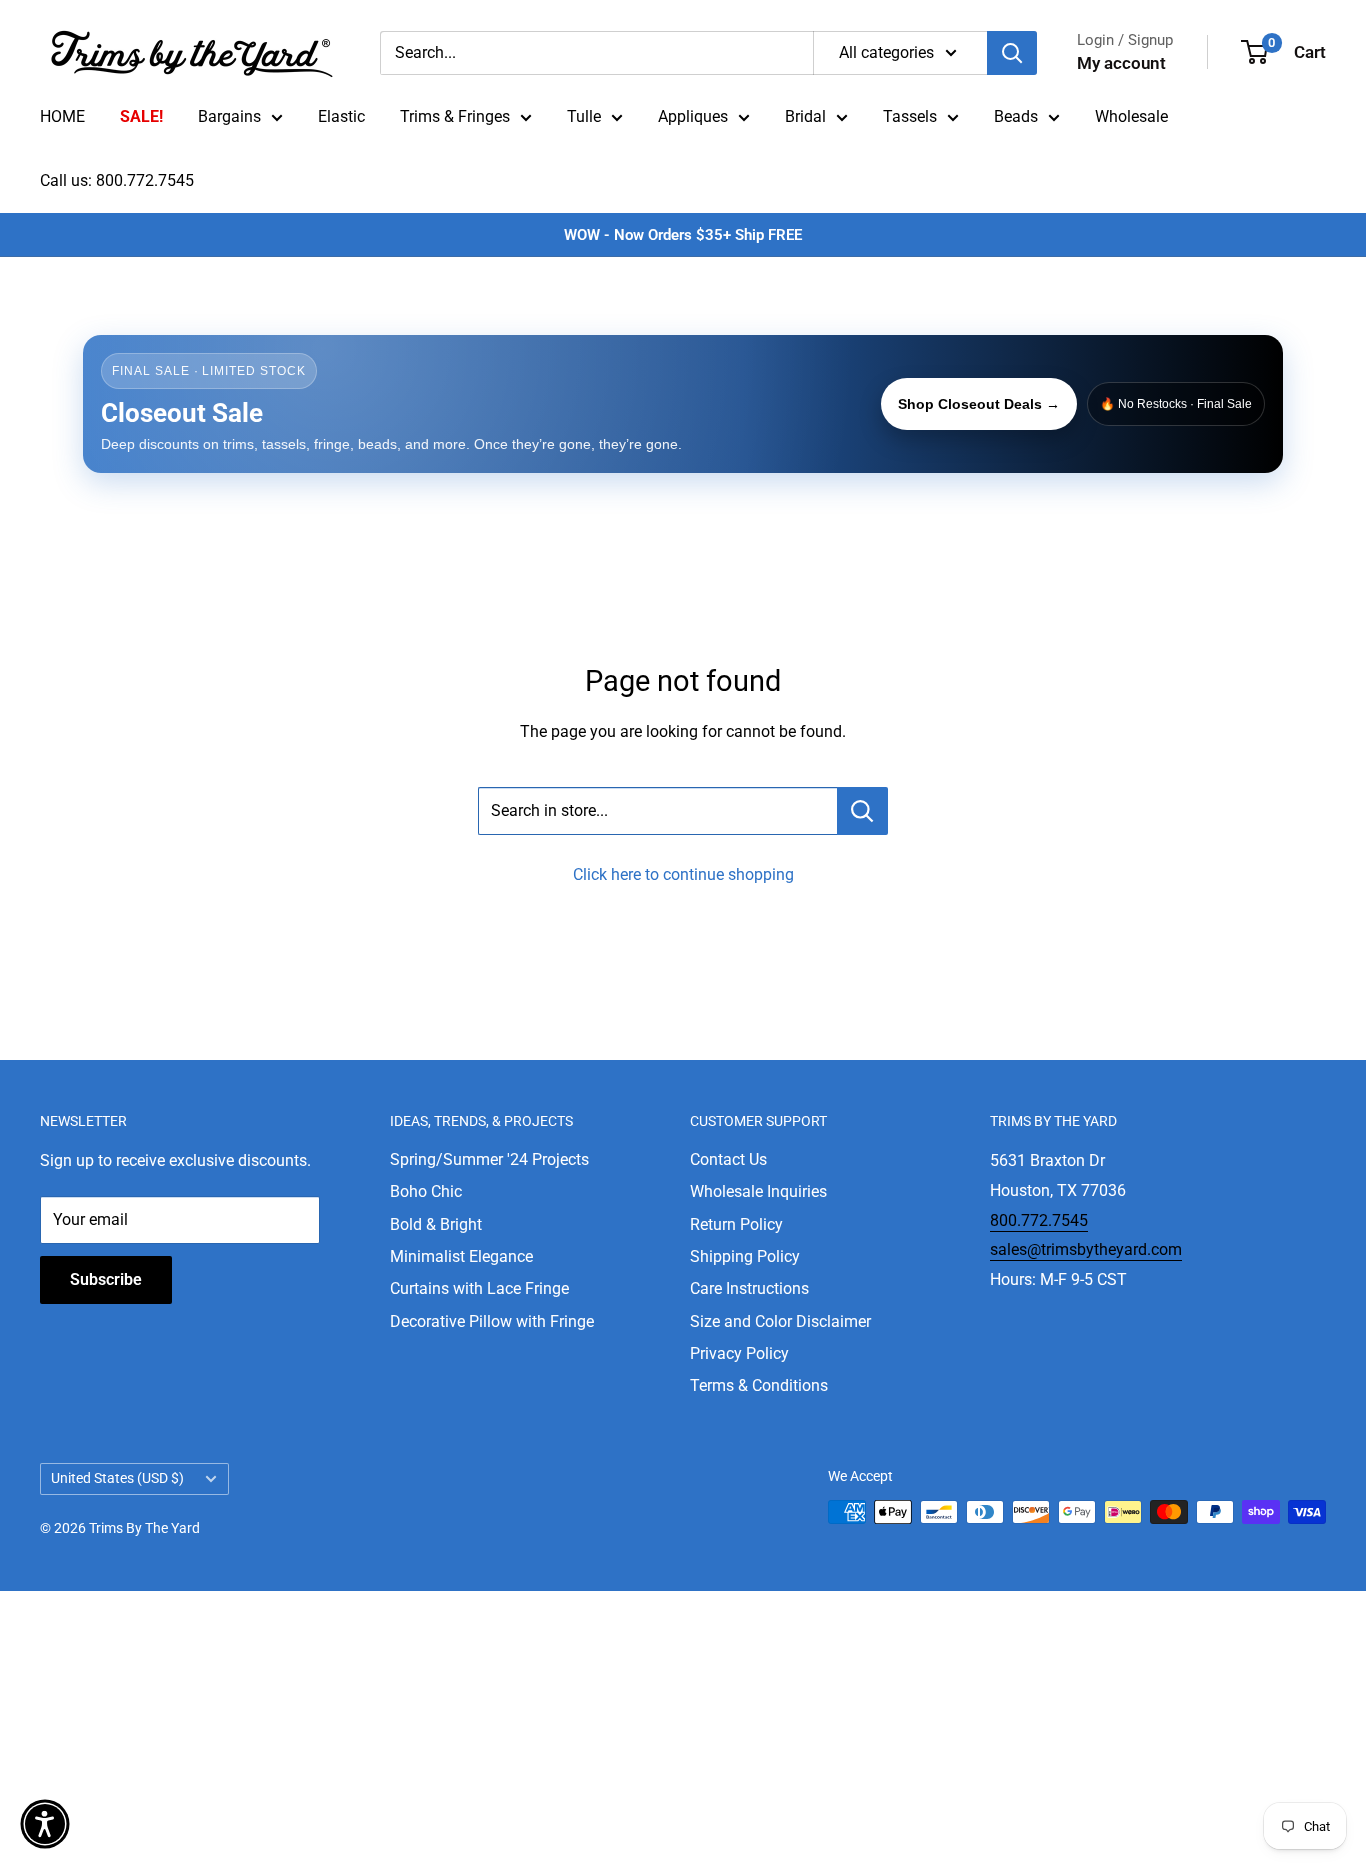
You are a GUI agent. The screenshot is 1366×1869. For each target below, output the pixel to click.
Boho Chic (426, 1191)
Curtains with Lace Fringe (479, 1288)
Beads (1016, 116)
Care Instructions (749, 1288)
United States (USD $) (117, 1478)
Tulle (584, 116)
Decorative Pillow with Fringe (492, 1321)
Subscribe (106, 1279)
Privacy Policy (739, 1353)
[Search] (1012, 53)
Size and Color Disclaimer (780, 1321)
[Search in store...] (862, 811)
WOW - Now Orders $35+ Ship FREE (683, 235)
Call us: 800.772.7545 (117, 180)
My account (1121, 63)
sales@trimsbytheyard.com (1086, 1249)
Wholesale (1131, 116)
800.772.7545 (1039, 1220)
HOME (62, 116)
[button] (45, 1824)
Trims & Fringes (455, 116)
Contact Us (728, 1159)
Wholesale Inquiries (758, 1191)
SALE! (141, 116)
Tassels (910, 116)
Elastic (341, 116)
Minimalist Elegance (461, 1256)
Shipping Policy (745, 1256)
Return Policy (736, 1224)
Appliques (693, 116)
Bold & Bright (436, 1224)
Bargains (229, 116)
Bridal (805, 116)
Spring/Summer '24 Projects (489, 1159)
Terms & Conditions (759, 1385)
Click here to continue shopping (683, 874)
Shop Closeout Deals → (979, 404)
